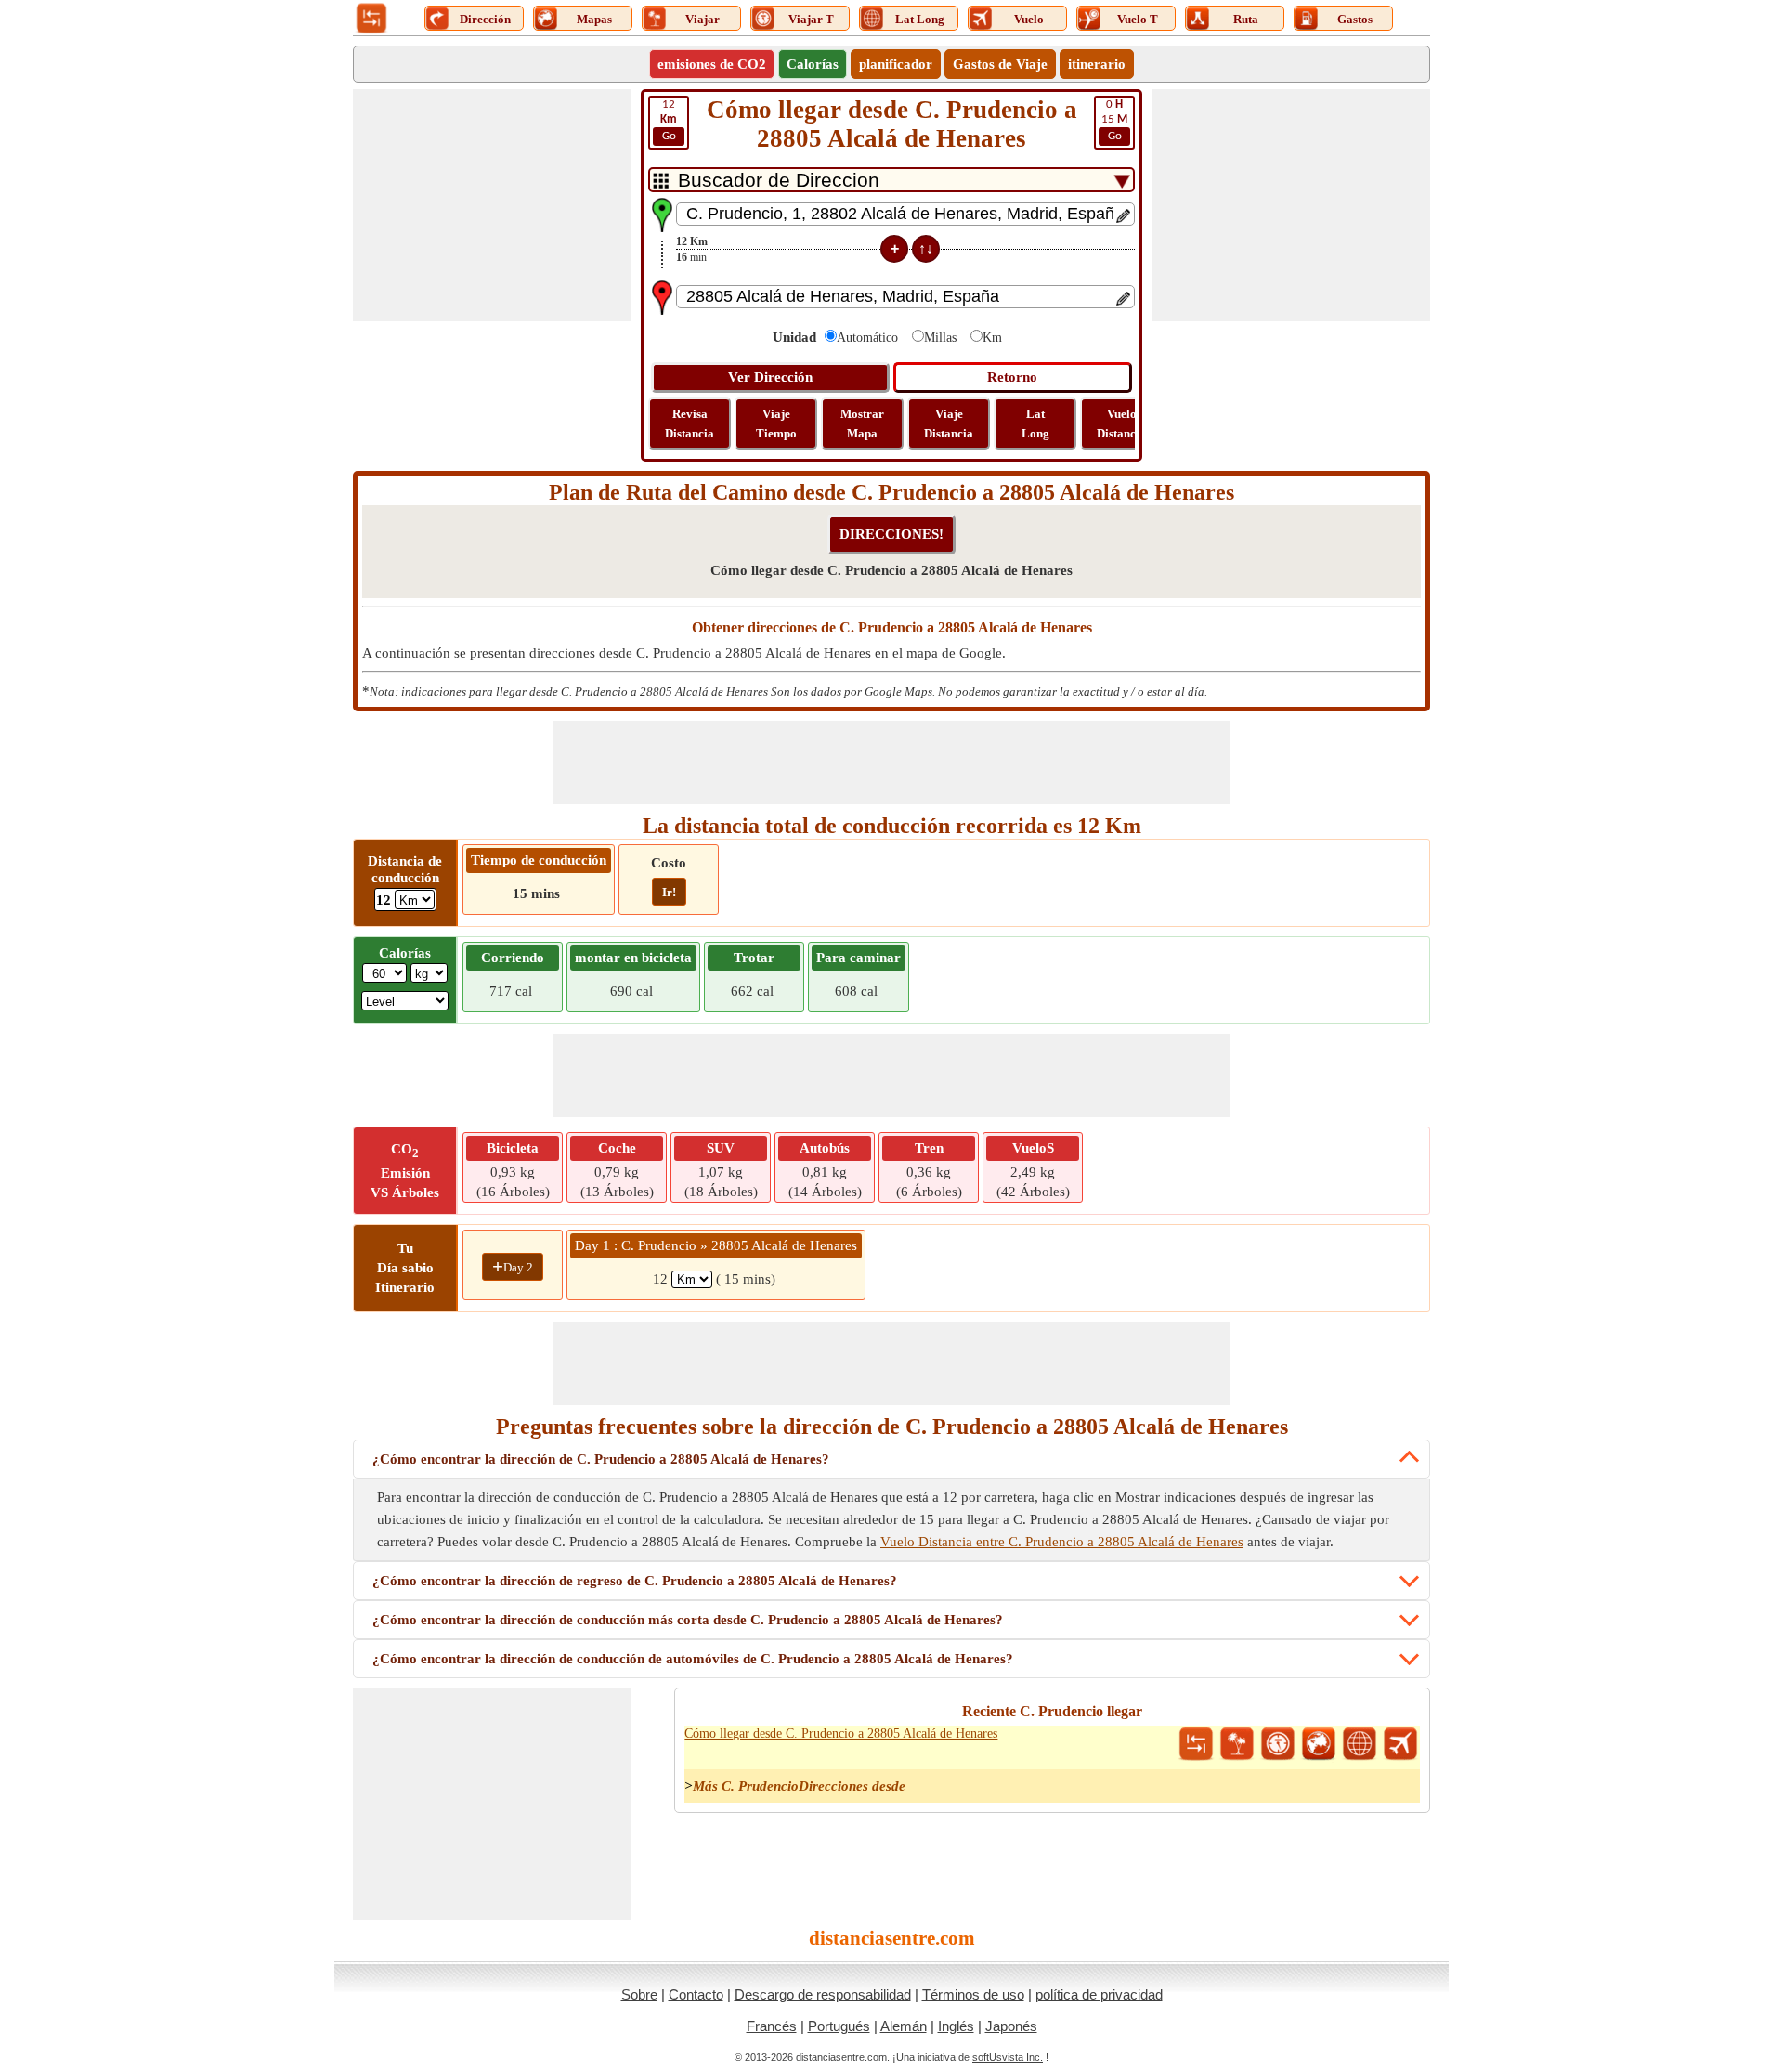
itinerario (1097, 64)
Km (992, 338)
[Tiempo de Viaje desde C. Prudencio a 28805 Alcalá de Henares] (1278, 1744)
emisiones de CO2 (712, 64)
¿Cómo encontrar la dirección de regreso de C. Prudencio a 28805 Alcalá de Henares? (635, 1581)
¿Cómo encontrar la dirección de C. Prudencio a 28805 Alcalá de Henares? (601, 1459)
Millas (940, 338)
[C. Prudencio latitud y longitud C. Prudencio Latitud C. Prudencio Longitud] (1360, 1744)
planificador (896, 64)
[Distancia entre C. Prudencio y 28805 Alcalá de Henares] (1196, 1744)
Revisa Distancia (690, 424)
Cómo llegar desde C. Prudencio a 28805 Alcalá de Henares (841, 1733)
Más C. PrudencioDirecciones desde (799, 1786)
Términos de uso (973, 1994)
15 (1114, 120)
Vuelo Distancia (1121, 424)
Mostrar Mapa (862, 424)
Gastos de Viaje (1000, 64)
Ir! (669, 892)
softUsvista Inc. (1008, 2057)
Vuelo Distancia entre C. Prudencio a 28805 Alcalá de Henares (1062, 1542)
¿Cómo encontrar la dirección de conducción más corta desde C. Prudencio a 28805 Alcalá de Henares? (688, 1620)
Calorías (813, 64)
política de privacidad (1099, 1994)
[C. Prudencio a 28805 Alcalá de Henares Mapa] (1319, 1744)
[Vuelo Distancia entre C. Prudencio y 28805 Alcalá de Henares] (1400, 1744)
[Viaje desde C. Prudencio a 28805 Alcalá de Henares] (1237, 1744)
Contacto (696, 1994)
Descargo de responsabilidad (823, 1994)
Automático (867, 338)
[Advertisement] (492, 205)
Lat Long (1035, 424)
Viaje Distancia (949, 424)
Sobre (639, 1994)
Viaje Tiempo (776, 424)
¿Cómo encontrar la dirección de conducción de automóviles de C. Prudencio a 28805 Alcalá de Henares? (693, 1659)
